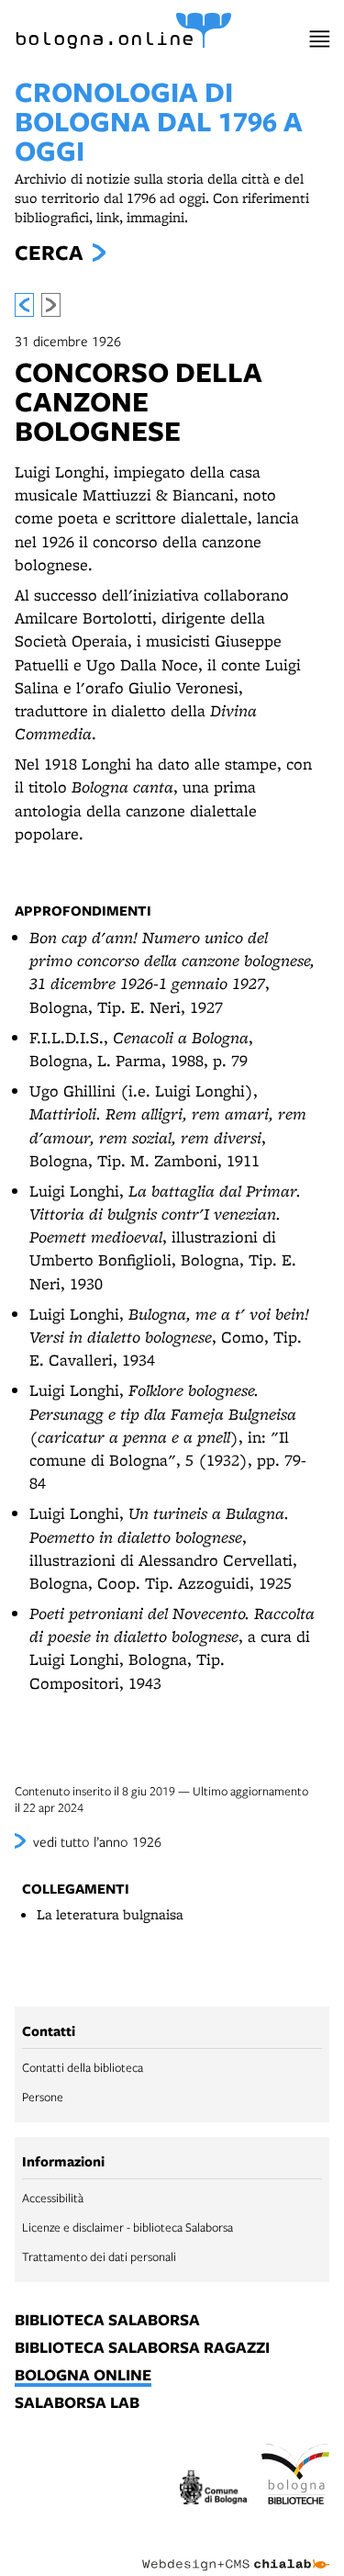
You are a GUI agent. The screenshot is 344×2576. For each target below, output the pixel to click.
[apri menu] (320, 39)
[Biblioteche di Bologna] (295, 2477)
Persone (43, 2097)
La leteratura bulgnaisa (110, 1914)
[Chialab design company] (236, 2550)
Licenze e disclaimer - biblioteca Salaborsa (128, 2227)
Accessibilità (53, 2198)
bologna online (83, 2376)
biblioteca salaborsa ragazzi (142, 2348)
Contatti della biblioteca (83, 2067)
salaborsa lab (77, 2403)
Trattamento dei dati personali (99, 2256)
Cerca (49, 253)
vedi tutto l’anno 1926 (97, 1841)
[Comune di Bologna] (214, 2490)
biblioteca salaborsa (107, 2321)
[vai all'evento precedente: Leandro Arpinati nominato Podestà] (24, 305)
